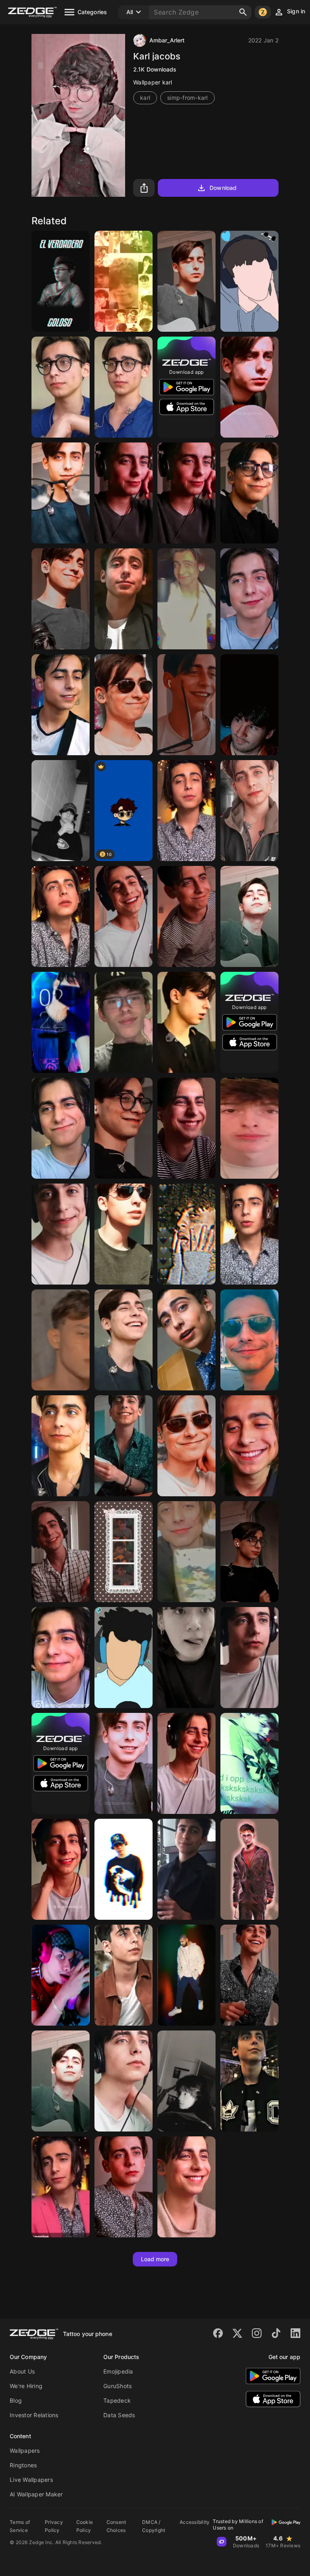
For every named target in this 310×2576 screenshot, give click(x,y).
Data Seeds (119, 2415)
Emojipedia (118, 2371)
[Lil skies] (186, 1234)
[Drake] (186, 1975)
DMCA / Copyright (154, 2526)
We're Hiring (26, 2386)
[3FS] (249, 1128)
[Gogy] (249, 281)
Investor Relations (34, 2415)
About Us (22, 2371)
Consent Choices (116, 2526)
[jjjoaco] (61, 281)
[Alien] (249, 1763)
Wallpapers (25, 2451)
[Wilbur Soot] (124, 281)
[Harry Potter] (249, 1869)
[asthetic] (61, 1340)
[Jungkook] (186, 1658)
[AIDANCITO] (61, 1552)
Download (223, 188)
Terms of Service (20, 2526)
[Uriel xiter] (61, 1975)
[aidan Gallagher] (186, 281)
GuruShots (117, 2386)
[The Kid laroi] (124, 1869)
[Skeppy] (124, 1658)
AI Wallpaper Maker (36, 2494)
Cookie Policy (85, 2526)
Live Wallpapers (31, 2480)
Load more (155, 2259)
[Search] (243, 12)
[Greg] (124, 1022)
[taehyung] (61, 811)
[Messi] (249, 705)
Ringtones (23, 2465)
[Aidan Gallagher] (186, 811)
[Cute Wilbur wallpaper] (124, 1552)
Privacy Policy (54, 2526)
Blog (16, 2400)
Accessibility (195, 2522)
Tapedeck (117, 2400)
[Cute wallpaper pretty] (61, 1022)
